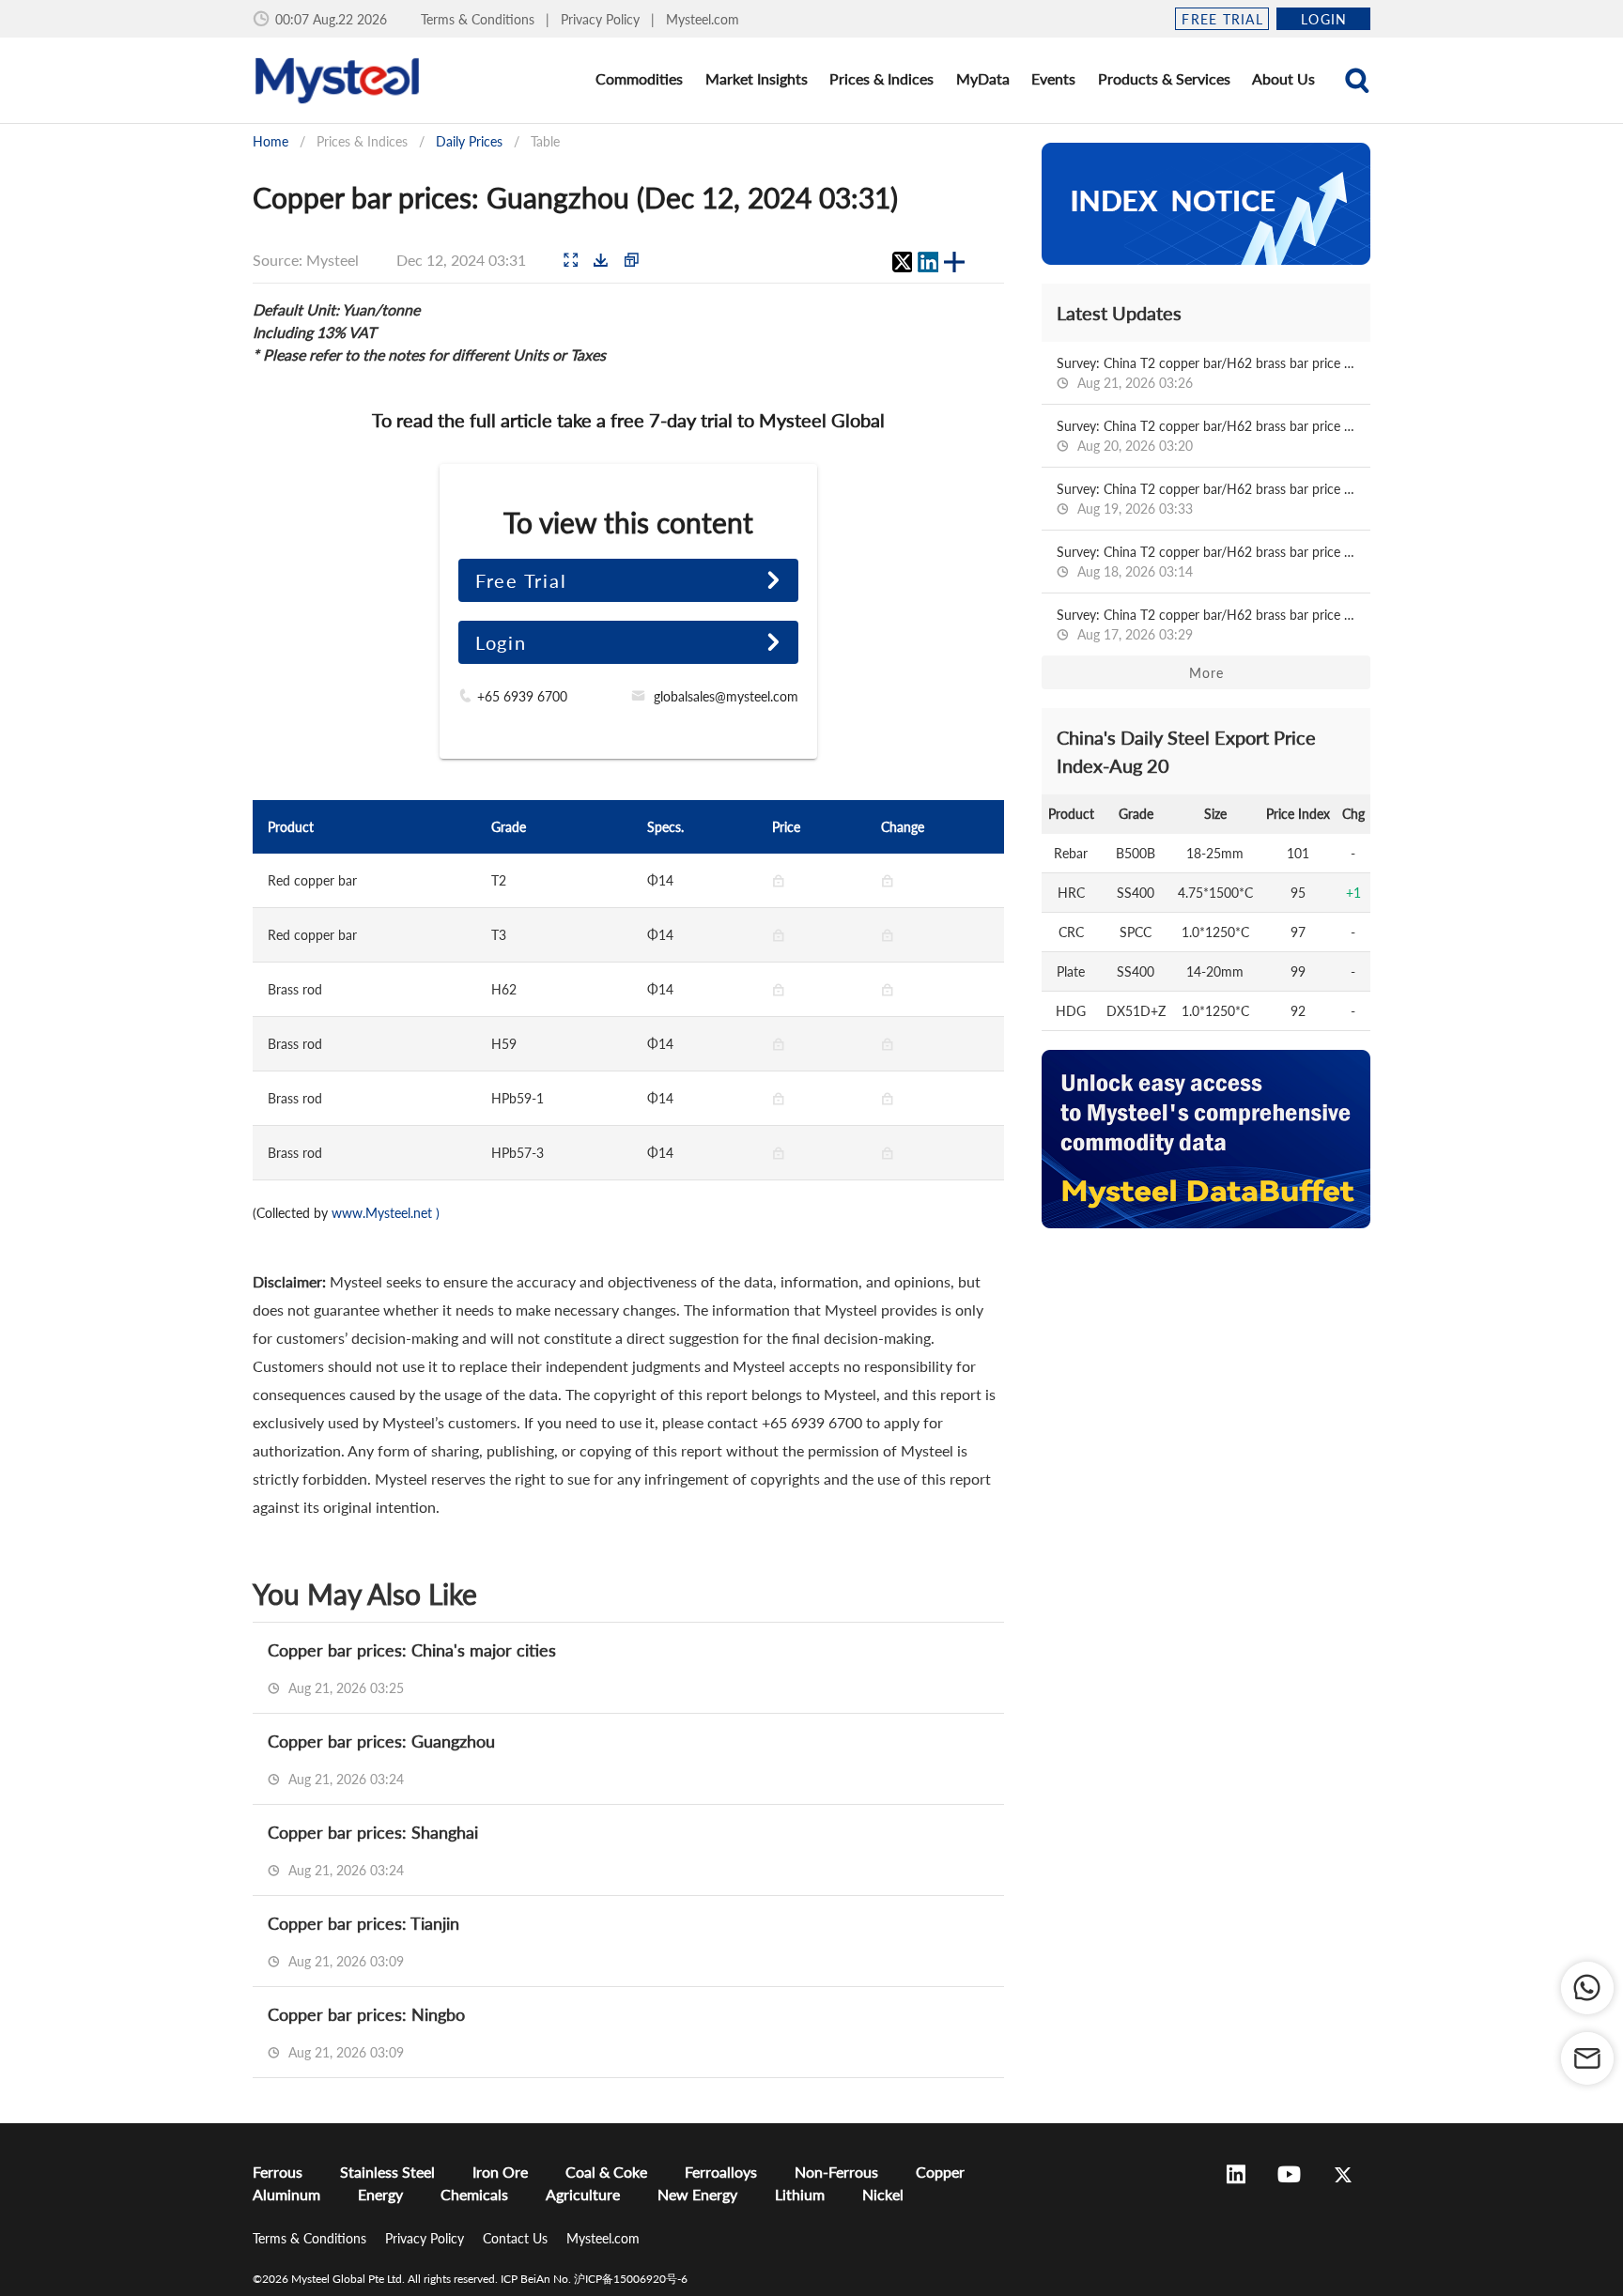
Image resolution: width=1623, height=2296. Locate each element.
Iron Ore (500, 2172)
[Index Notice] (1206, 204)
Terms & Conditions (479, 19)
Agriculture (583, 2194)
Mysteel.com (703, 19)
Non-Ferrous (836, 2172)
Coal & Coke (606, 2172)
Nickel (883, 2194)
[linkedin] (928, 262)
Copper (940, 2172)
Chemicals (474, 2194)
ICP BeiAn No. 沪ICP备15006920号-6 (594, 2279)
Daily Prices (469, 141)
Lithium (800, 2194)
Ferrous (278, 2172)
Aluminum (286, 2194)
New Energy (697, 2194)
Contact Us (517, 2238)
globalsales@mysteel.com (726, 696)
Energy (380, 2194)
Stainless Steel (387, 2172)
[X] (902, 262)
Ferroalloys (721, 2172)
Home (270, 141)
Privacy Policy (602, 19)
